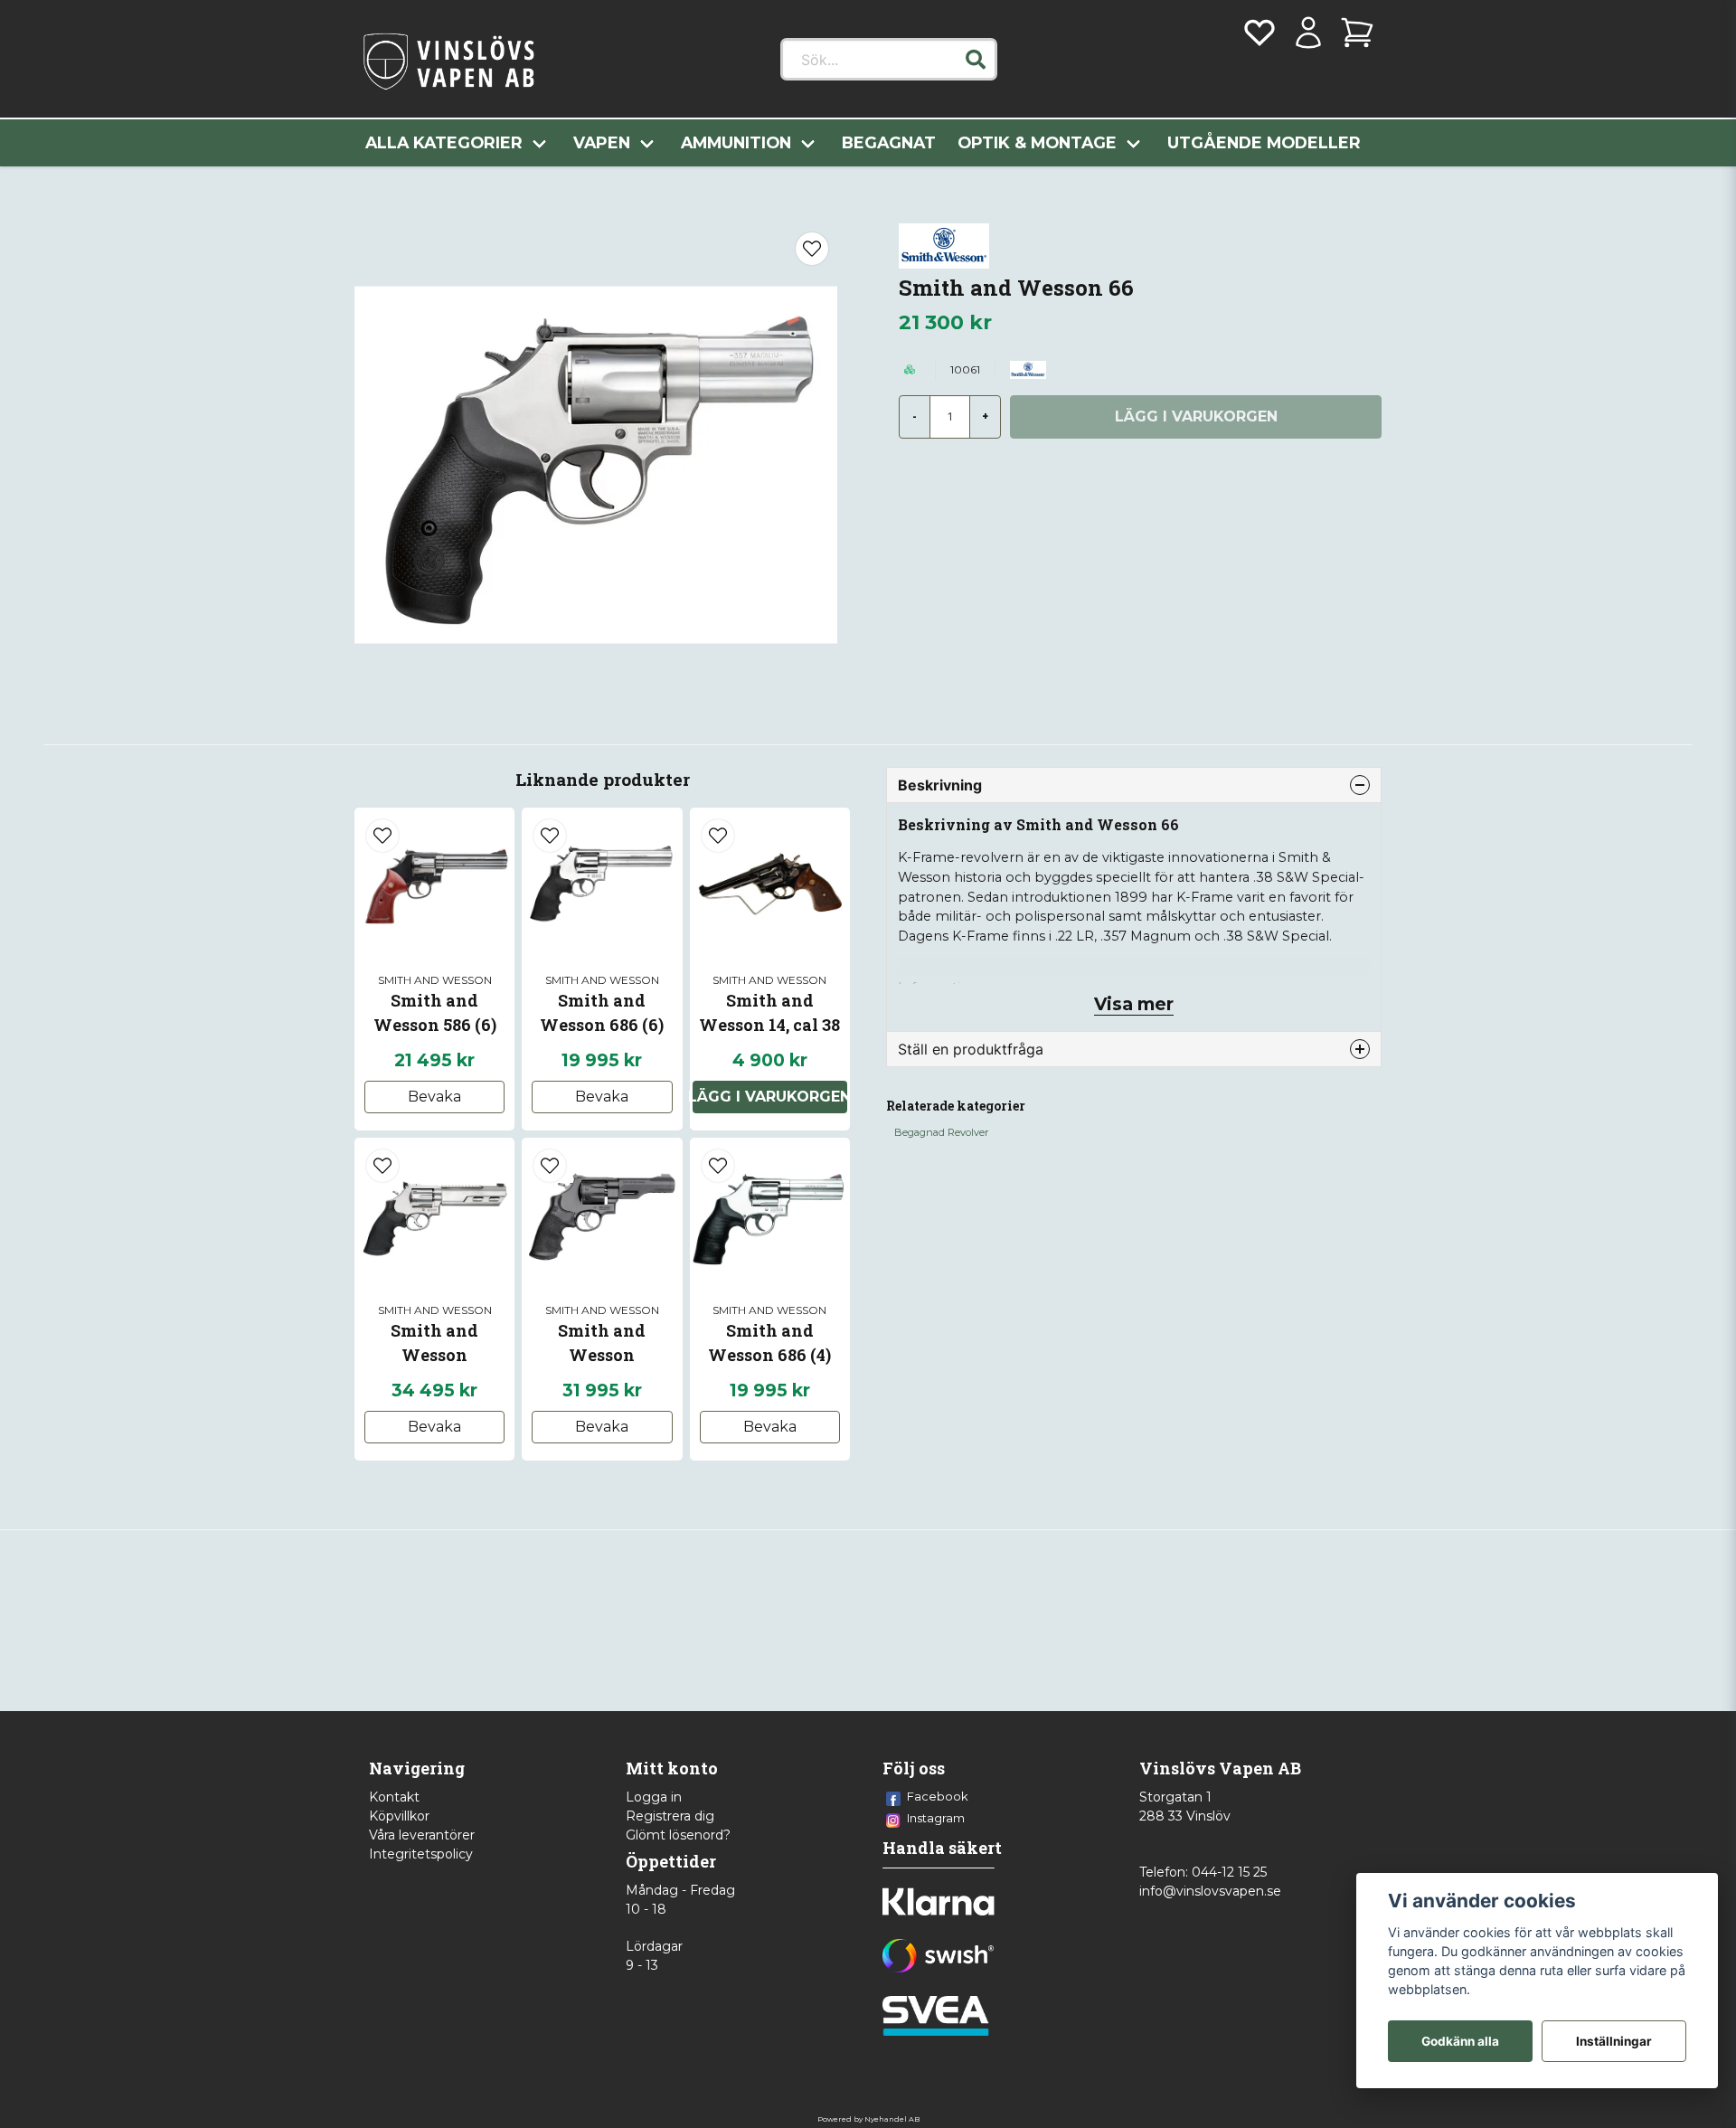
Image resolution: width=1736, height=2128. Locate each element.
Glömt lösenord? (678, 1835)
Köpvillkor (399, 1816)
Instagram (936, 1818)
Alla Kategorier (444, 142)
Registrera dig (670, 1816)
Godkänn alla (1460, 2041)
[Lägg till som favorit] (1260, 33)
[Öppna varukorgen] (1357, 33)
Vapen (602, 142)
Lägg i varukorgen (770, 1097)
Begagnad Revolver (941, 1132)
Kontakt (394, 1797)
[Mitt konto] (1308, 33)
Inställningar (1614, 2041)
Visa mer (1134, 1004)
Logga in (654, 1797)
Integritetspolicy (421, 1854)
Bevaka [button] (434, 1097)
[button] (976, 60)
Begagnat (889, 142)
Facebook (938, 1796)
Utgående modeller (1264, 142)
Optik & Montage (1037, 142)
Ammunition (736, 142)
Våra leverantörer (422, 1835)
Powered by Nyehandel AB (868, 2119)
